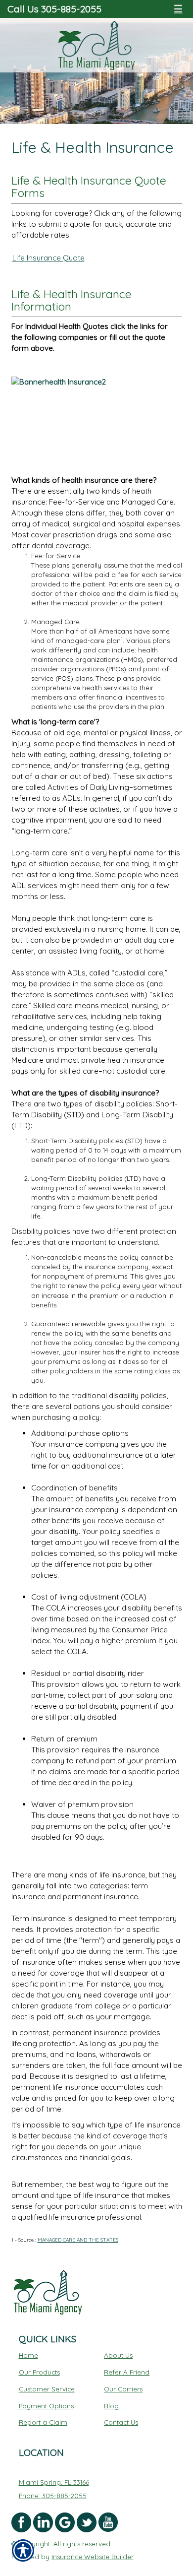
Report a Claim (43, 2422)
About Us (118, 2355)
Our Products (39, 2372)
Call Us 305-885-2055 (54, 9)
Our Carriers (123, 2389)
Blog (111, 2406)
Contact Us (121, 2422)
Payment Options (46, 2406)
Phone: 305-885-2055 (53, 2496)
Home (28, 2355)
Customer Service (47, 2389)
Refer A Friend (127, 2372)
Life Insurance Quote (48, 258)
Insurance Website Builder (93, 2557)
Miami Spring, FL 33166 (54, 2482)
